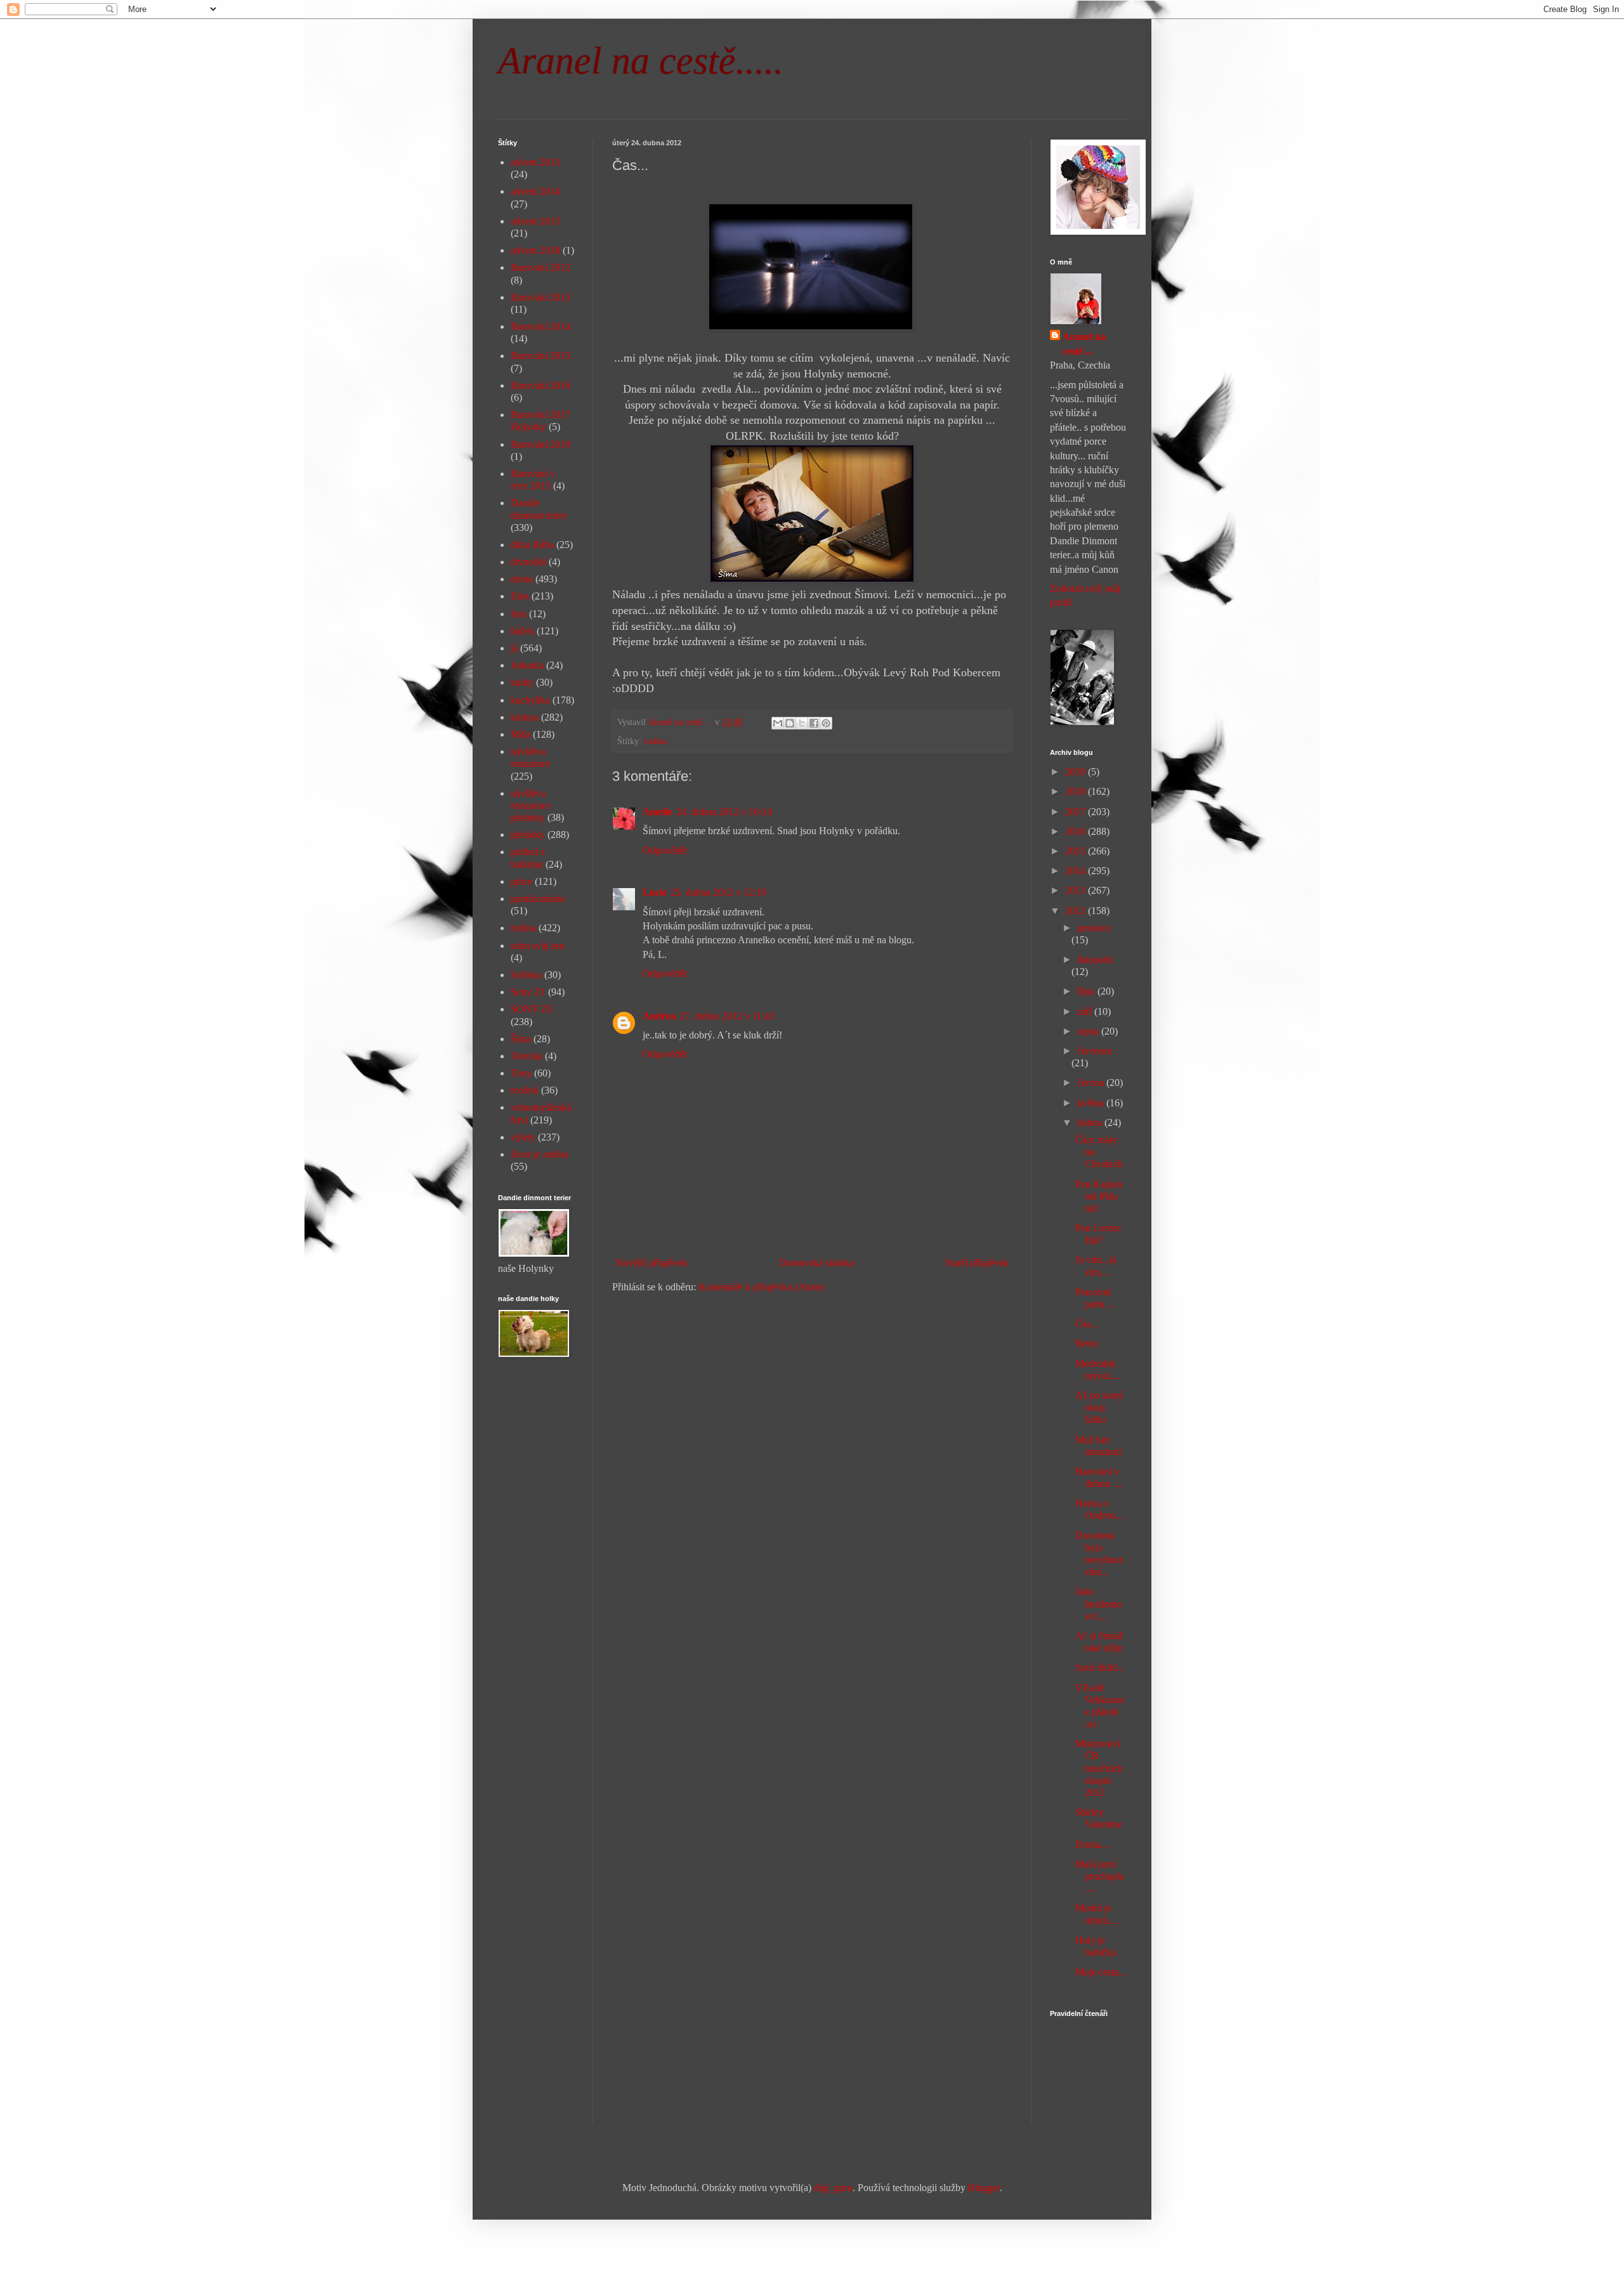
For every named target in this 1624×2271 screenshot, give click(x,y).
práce (521, 881)
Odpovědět (665, 850)
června (1092, 1083)
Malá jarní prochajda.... (1100, 1876)
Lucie (655, 892)
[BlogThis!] (790, 723)
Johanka (527, 665)
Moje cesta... (1101, 1972)
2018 (1077, 791)
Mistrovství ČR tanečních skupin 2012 (1099, 1768)
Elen (520, 596)
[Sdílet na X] (802, 723)
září (1086, 1011)
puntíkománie (538, 899)
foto (519, 614)
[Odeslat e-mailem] (778, 723)
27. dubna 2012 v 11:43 (727, 1016)
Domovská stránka (816, 1263)
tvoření (525, 1090)
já (514, 648)
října (1087, 991)
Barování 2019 (540, 444)
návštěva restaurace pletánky (531, 805)
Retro (1086, 1343)
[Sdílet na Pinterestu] (826, 723)
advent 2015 (535, 221)
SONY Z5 (532, 1009)
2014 (1077, 871)
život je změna (540, 1154)
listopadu (1095, 959)
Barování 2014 (540, 326)
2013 (1077, 890)
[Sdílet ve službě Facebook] (814, 723)
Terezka (527, 1056)
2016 (1077, 831)
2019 (1077, 772)
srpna (1089, 1031)
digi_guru (833, 2188)
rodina (655, 741)
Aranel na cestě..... (641, 61)
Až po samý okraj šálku (1099, 1407)
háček (522, 631)
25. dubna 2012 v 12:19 (718, 892)
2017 (1077, 812)
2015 (1077, 851)
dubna (1091, 1122)
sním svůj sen (538, 946)
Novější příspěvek (652, 1263)
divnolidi (528, 562)
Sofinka (526, 975)
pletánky (528, 834)
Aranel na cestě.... (1084, 344)
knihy (522, 682)
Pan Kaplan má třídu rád (1099, 1196)
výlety (523, 1137)
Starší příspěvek (977, 1263)
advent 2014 (535, 191)
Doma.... (1093, 1844)
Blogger (984, 2188)
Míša (521, 734)
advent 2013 (535, 162)
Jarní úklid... (1100, 1667)
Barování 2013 (540, 297)
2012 (1077, 911)
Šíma (521, 1039)
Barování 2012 (540, 267)
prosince (1094, 928)
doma (522, 579)
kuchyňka (530, 700)
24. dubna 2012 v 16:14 (724, 812)
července (1095, 1051)
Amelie (658, 812)
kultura (525, 717)
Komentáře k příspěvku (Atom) (761, 1287)
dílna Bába (532, 545)
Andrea (659, 1016)
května (1092, 1103)
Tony (521, 1073)
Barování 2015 (540, 356)
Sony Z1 (528, 992)
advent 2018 (535, 250)
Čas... (1087, 1324)
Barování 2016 (540, 385)
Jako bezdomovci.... (1098, 1603)
